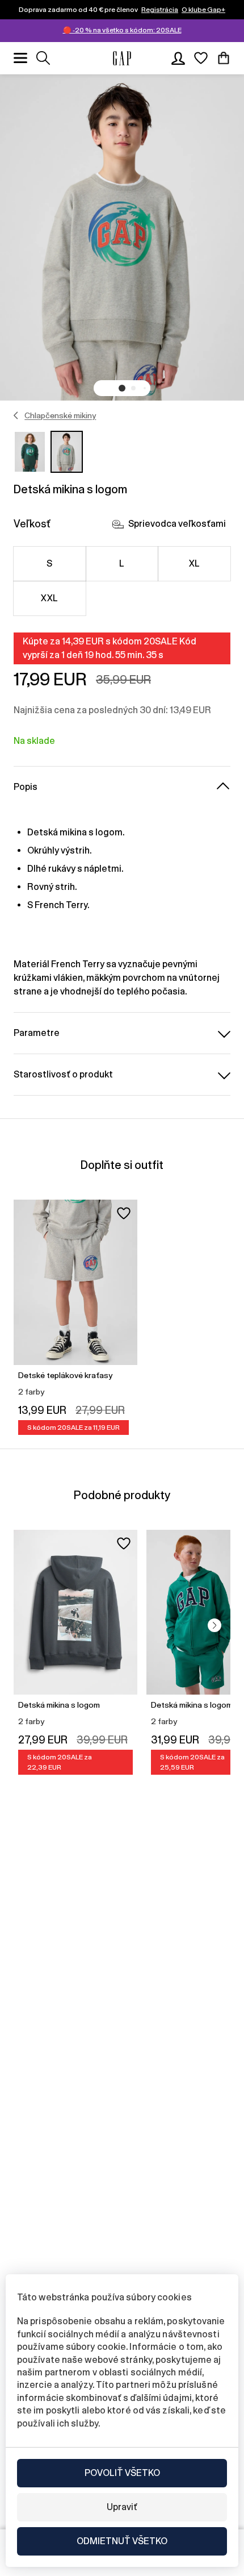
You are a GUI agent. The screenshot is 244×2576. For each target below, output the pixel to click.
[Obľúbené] (201, 58)
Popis (26, 787)
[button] (122, 388)
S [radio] (49, 563)
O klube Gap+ (203, 10)
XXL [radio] (49, 598)
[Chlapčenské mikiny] (16, 415)
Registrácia (160, 10)
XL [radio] (195, 563)
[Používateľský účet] (178, 58)
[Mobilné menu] (20, 58)
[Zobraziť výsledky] (43, 58)
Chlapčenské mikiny (60, 415)
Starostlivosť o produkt (63, 1074)
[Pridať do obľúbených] (124, 1213)
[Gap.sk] (122, 58)
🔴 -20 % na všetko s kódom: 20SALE (122, 30)
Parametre (37, 1033)
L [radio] (122, 563)
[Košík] (224, 58)
